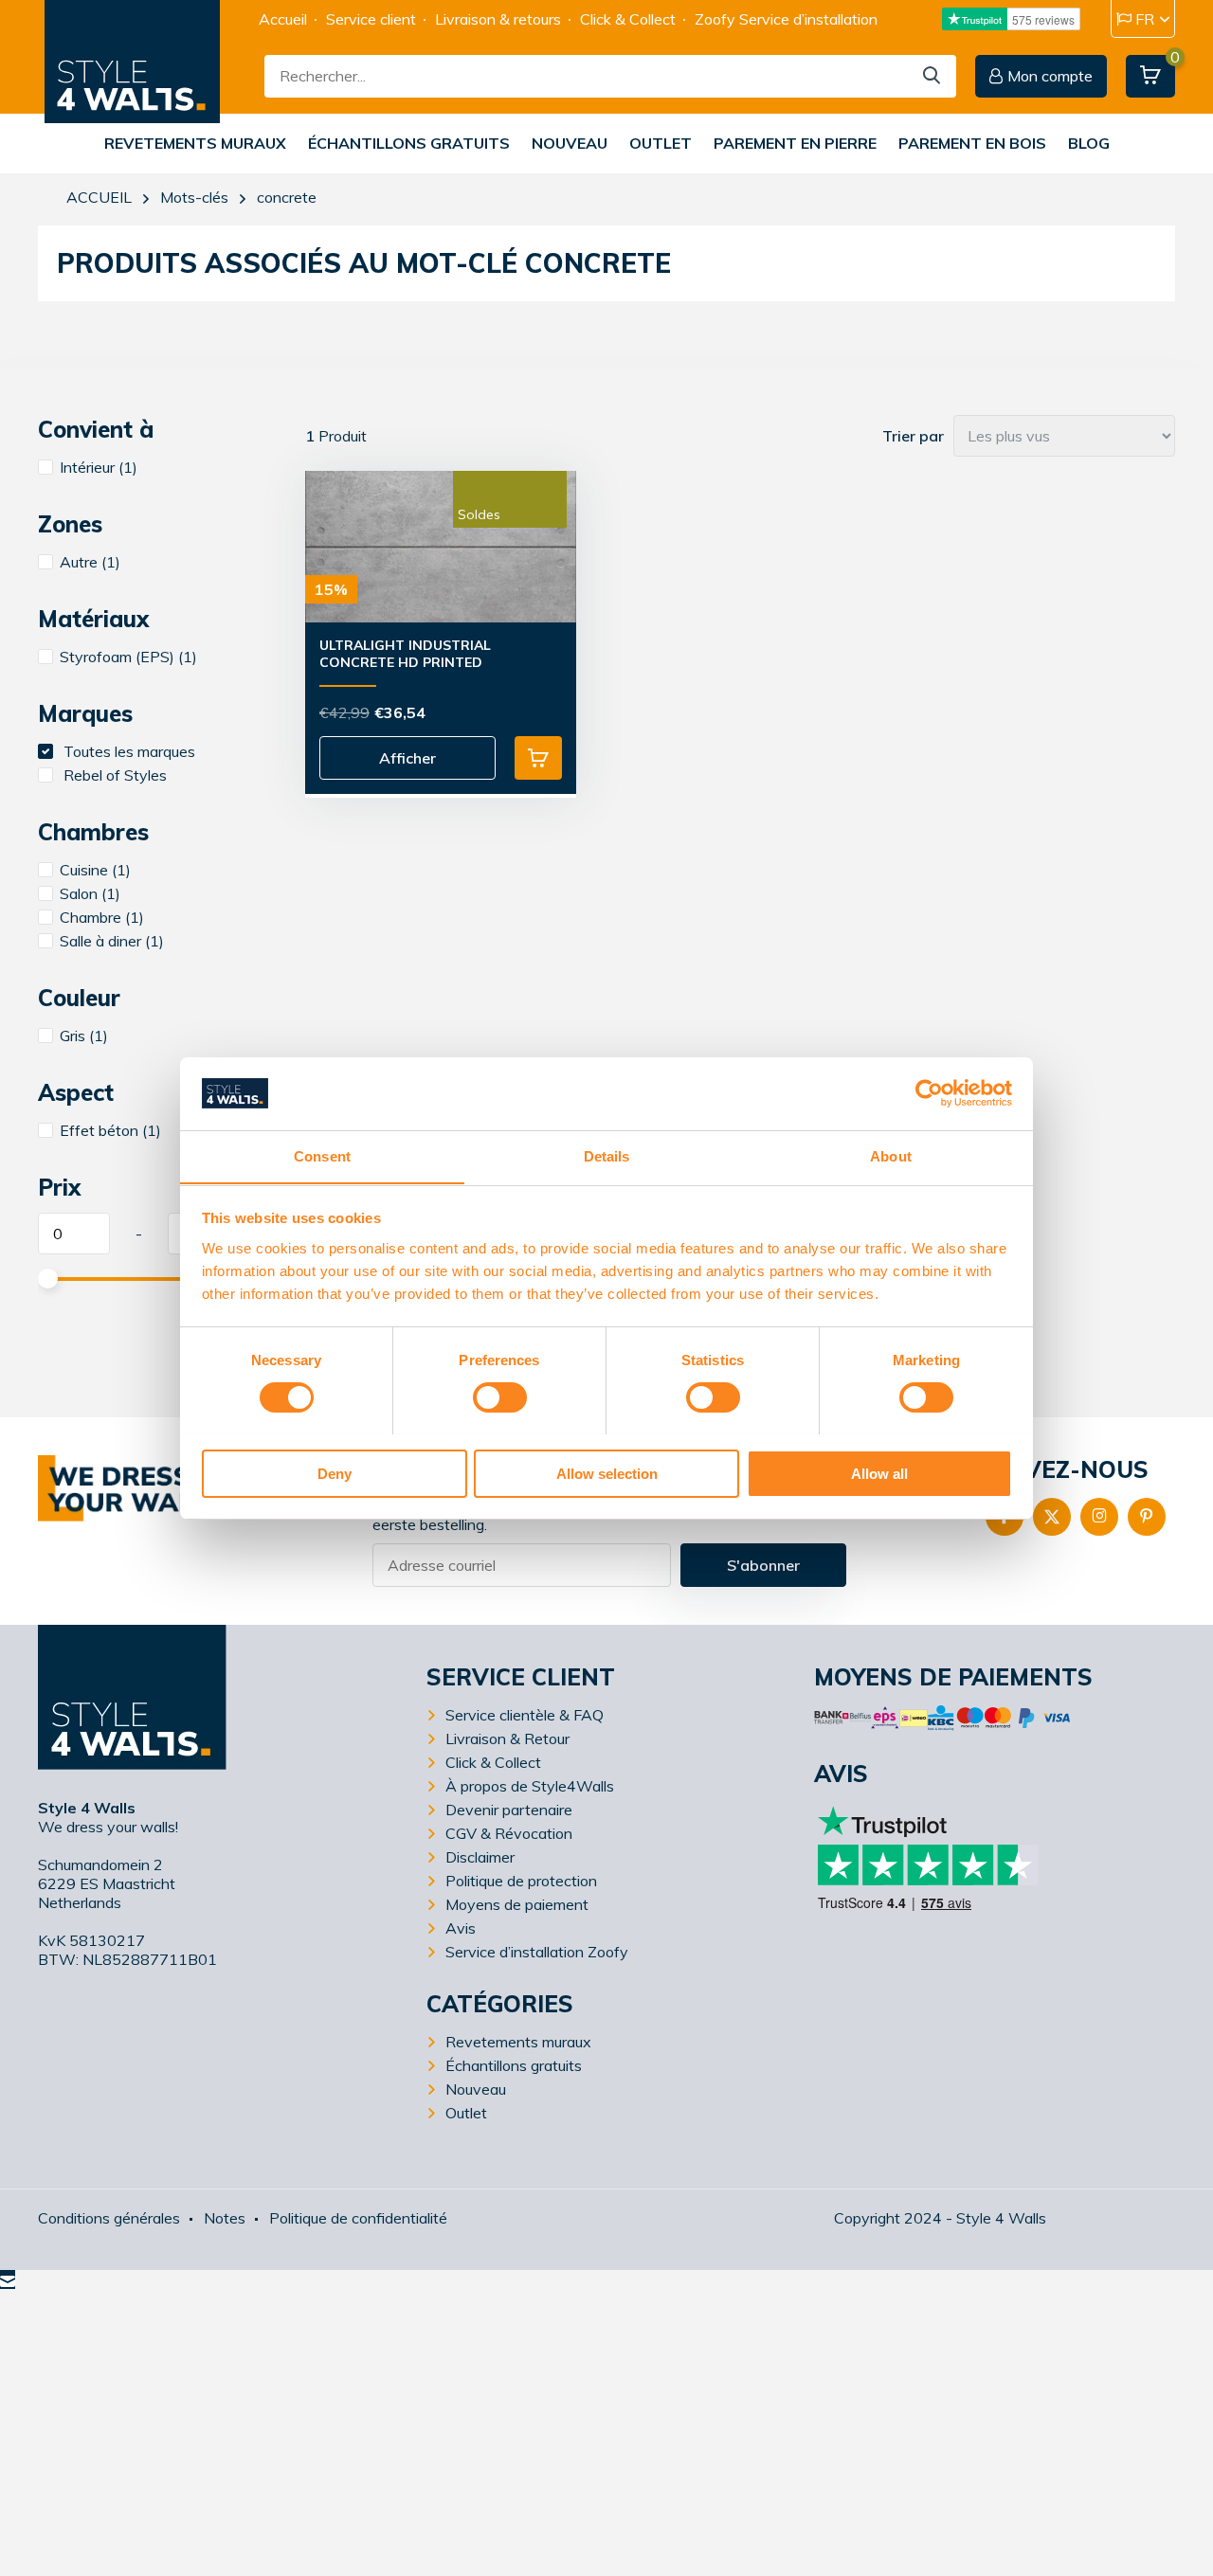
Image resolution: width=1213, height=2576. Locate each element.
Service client (371, 19)
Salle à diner (112, 941)
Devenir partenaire (509, 1810)
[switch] (500, 1397)
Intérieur (99, 467)
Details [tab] (607, 1155)
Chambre (102, 917)
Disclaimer (480, 1857)
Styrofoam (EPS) (128, 657)
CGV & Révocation (509, 1833)
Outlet (661, 143)
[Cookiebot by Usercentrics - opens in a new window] (929, 1093)
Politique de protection (521, 1881)
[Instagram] (1099, 1517)
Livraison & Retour (507, 1738)
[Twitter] (1052, 1517)
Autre (90, 562)
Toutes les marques (127, 751)
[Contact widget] (8, 2279)
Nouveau (570, 143)
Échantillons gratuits (409, 143)
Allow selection (607, 1473)
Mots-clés (194, 197)
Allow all (879, 1473)
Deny (335, 1473)
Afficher (407, 758)
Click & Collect (628, 19)
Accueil (283, 19)
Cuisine (95, 870)
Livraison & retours (498, 19)
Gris (84, 1036)
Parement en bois (972, 143)
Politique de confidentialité (358, 2218)
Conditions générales (109, 2218)
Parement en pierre (795, 143)
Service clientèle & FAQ (525, 1715)
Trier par (913, 436)
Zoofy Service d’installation (786, 19)
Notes (225, 2218)
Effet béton (110, 1130)
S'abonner (763, 1565)
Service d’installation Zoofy (537, 1952)
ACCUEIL (99, 197)
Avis (461, 1928)
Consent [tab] (322, 1155)
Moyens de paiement (517, 1904)
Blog (1089, 143)
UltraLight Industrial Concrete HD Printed (405, 654)
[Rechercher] (932, 76)
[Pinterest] (1147, 1517)
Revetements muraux (195, 143)
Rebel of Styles (113, 775)
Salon (90, 893)
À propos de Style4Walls (530, 1786)
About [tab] (891, 1155)
